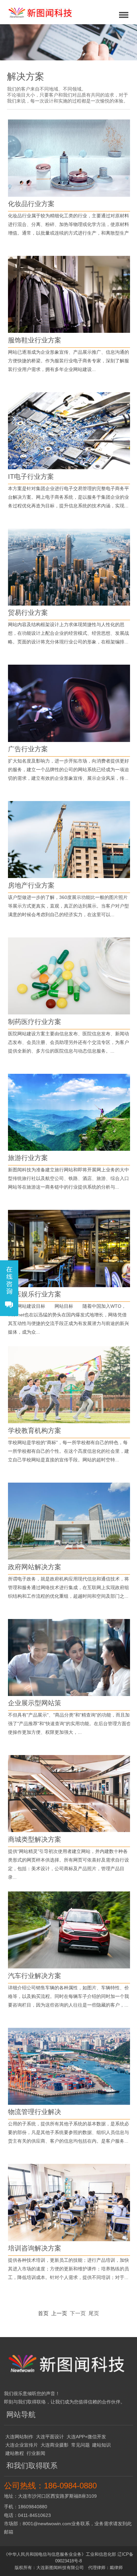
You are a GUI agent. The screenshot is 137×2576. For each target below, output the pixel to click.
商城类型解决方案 (35, 1839)
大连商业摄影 (55, 2445)
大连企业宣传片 (22, 2445)
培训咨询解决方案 (35, 2248)
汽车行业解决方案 (35, 1976)
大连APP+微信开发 (86, 2437)
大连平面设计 (50, 2437)
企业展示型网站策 (35, 1703)
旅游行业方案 (28, 1158)
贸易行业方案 (28, 613)
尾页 (94, 2313)
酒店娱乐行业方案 (35, 1294)
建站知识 (101, 2445)
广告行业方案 (28, 749)
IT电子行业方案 (31, 477)
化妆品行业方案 (31, 204)
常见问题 (80, 2445)
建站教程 (15, 2453)
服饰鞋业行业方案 (35, 340)
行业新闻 (36, 2453)
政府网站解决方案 (35, 1567)
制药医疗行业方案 (35, 1022)
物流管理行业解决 (35, 2112)
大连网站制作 (19, 2437)
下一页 (78, 2313)
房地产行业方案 (31, 885)
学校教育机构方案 (35, 1431)
